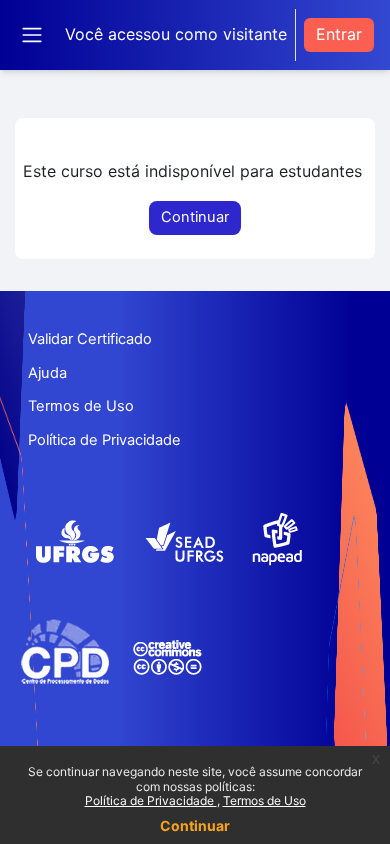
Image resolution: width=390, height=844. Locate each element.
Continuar (195, 825)
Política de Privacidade (151, 800)
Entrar (339, 34)
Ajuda (47, 373)
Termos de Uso (264, 800)
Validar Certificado (90, 339)
